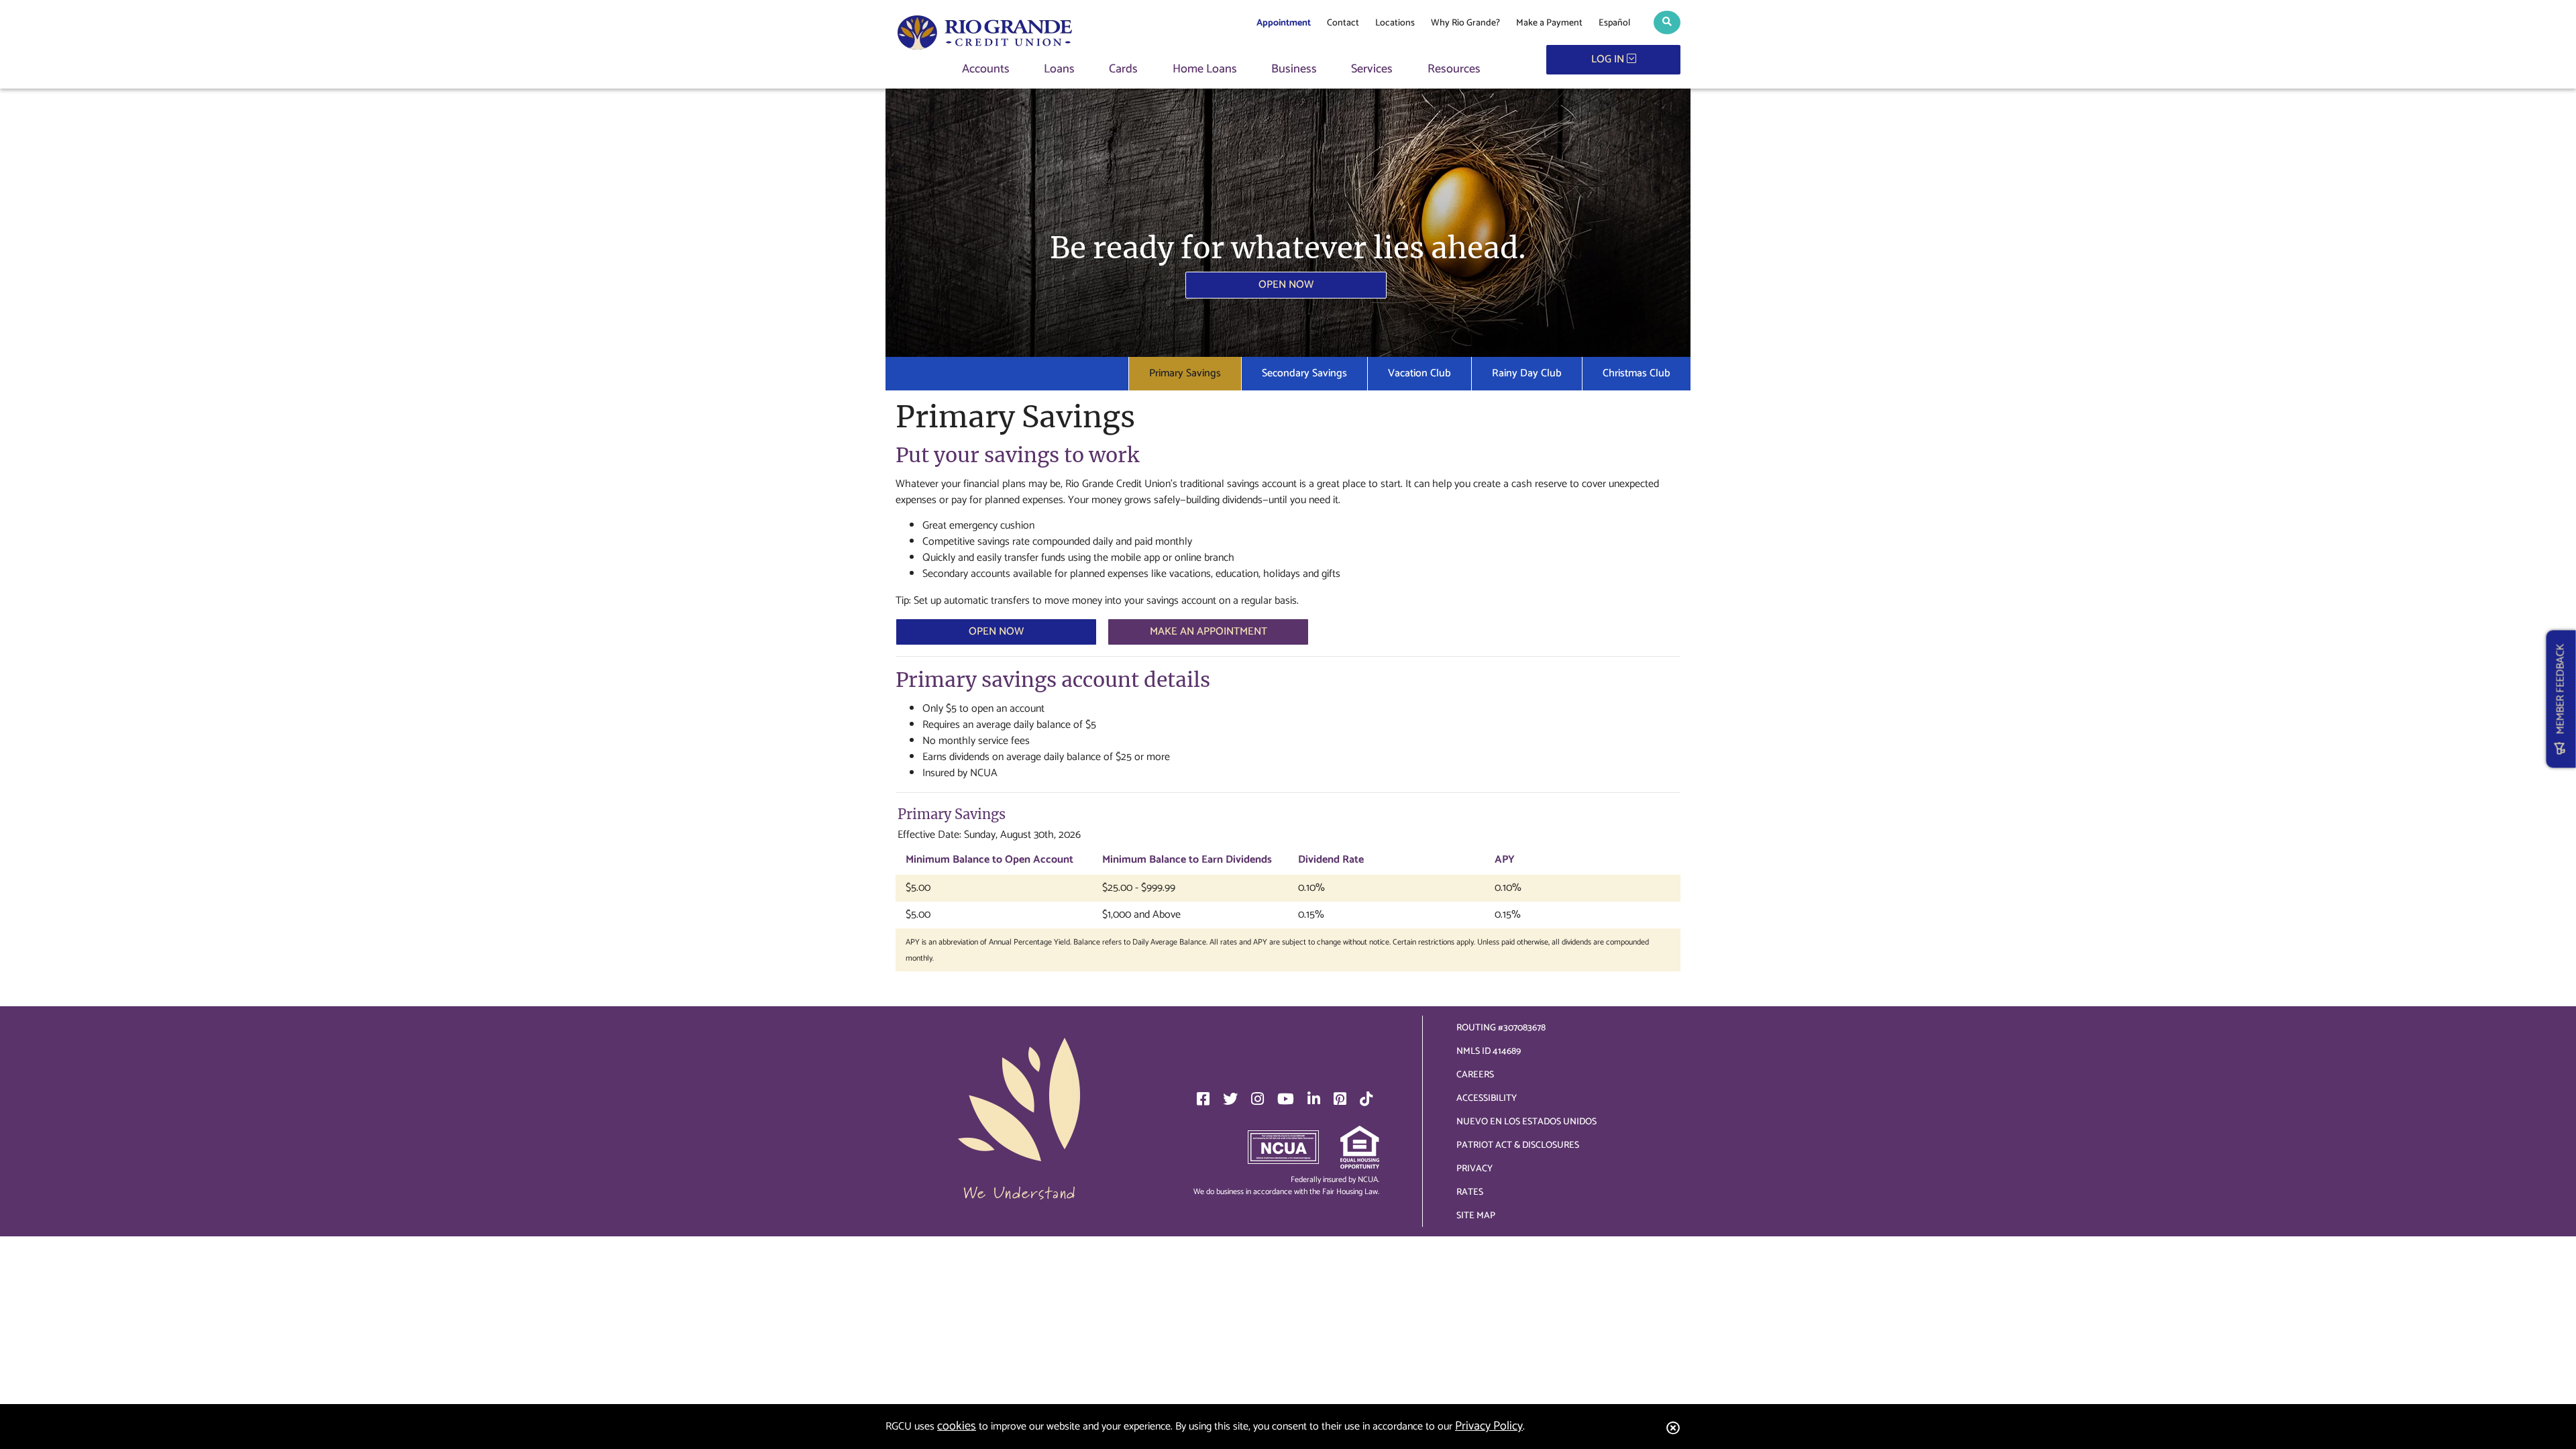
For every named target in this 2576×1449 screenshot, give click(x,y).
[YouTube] (1286, 1099)
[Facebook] (1203, 1099)
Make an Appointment (1209, 632)
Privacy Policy (1489, 1426)
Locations (1395, 23)
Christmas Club (1636, 373)
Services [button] (1372, 69)
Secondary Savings (1304, 373)
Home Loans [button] (1205, 69)
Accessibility (1487, 1098)
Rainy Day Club (1527, 373)
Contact (1343, 23)
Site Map (1476, 1216)
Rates (1470, 1192)
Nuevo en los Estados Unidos (1526, 1122)
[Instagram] (1257, 1099)
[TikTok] (1366, 1099)
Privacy (1474, 1169)
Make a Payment (1549, 23)
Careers (1475, 1075)
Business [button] (1294, 69)
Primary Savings (1185, 373)
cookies (957, 1426)
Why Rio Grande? (1465, 23)
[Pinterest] (1340, 1099)
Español (1614, 23)
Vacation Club (1419, 373)
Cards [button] (1123, 69)
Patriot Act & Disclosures (1518, 1145)
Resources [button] (1454, 69)
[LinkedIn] (1314, 1099)
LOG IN (1609, 59)
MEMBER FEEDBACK (2561, 693)
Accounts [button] (986, 69)
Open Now (1286, 285)
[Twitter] (1230, 1099)
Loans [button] (1059, 69)
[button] (1667, 22)
